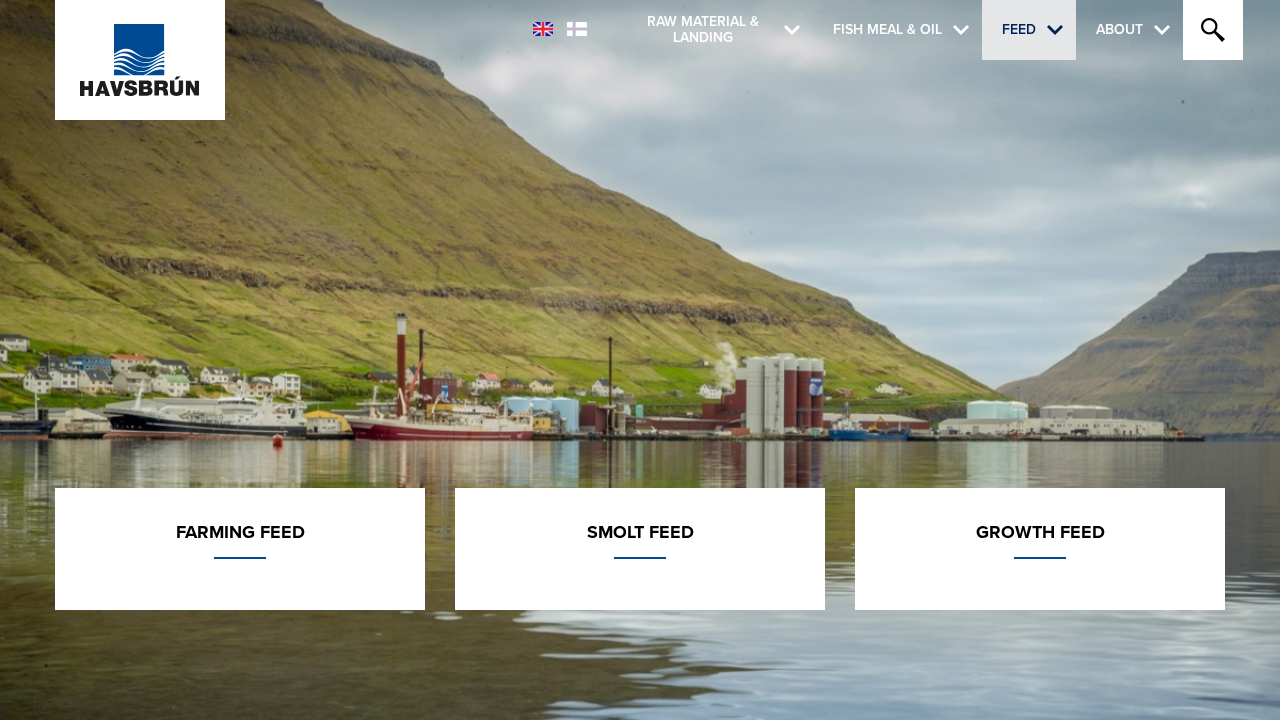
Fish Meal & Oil (887, 29)
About (1119, 29)
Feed (1019, 29)
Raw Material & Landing (703, 30)
